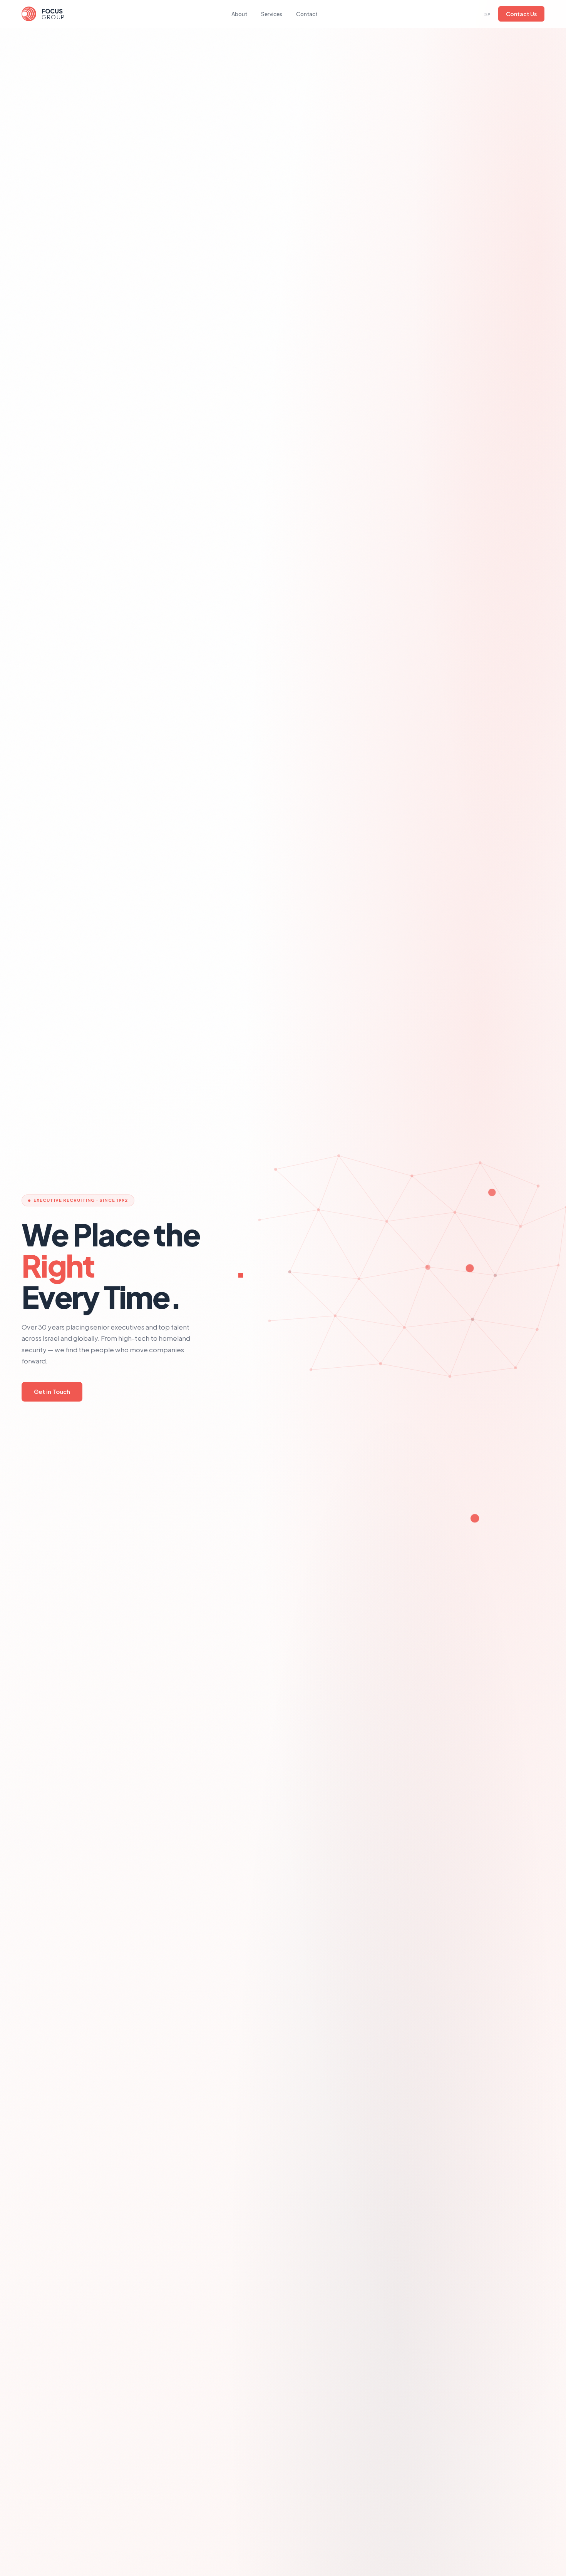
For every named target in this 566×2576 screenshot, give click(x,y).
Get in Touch (52, 1391)
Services (272, 14)
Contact (307, 14)
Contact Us (521, 14)
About (239, 14)
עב (487, 14)
